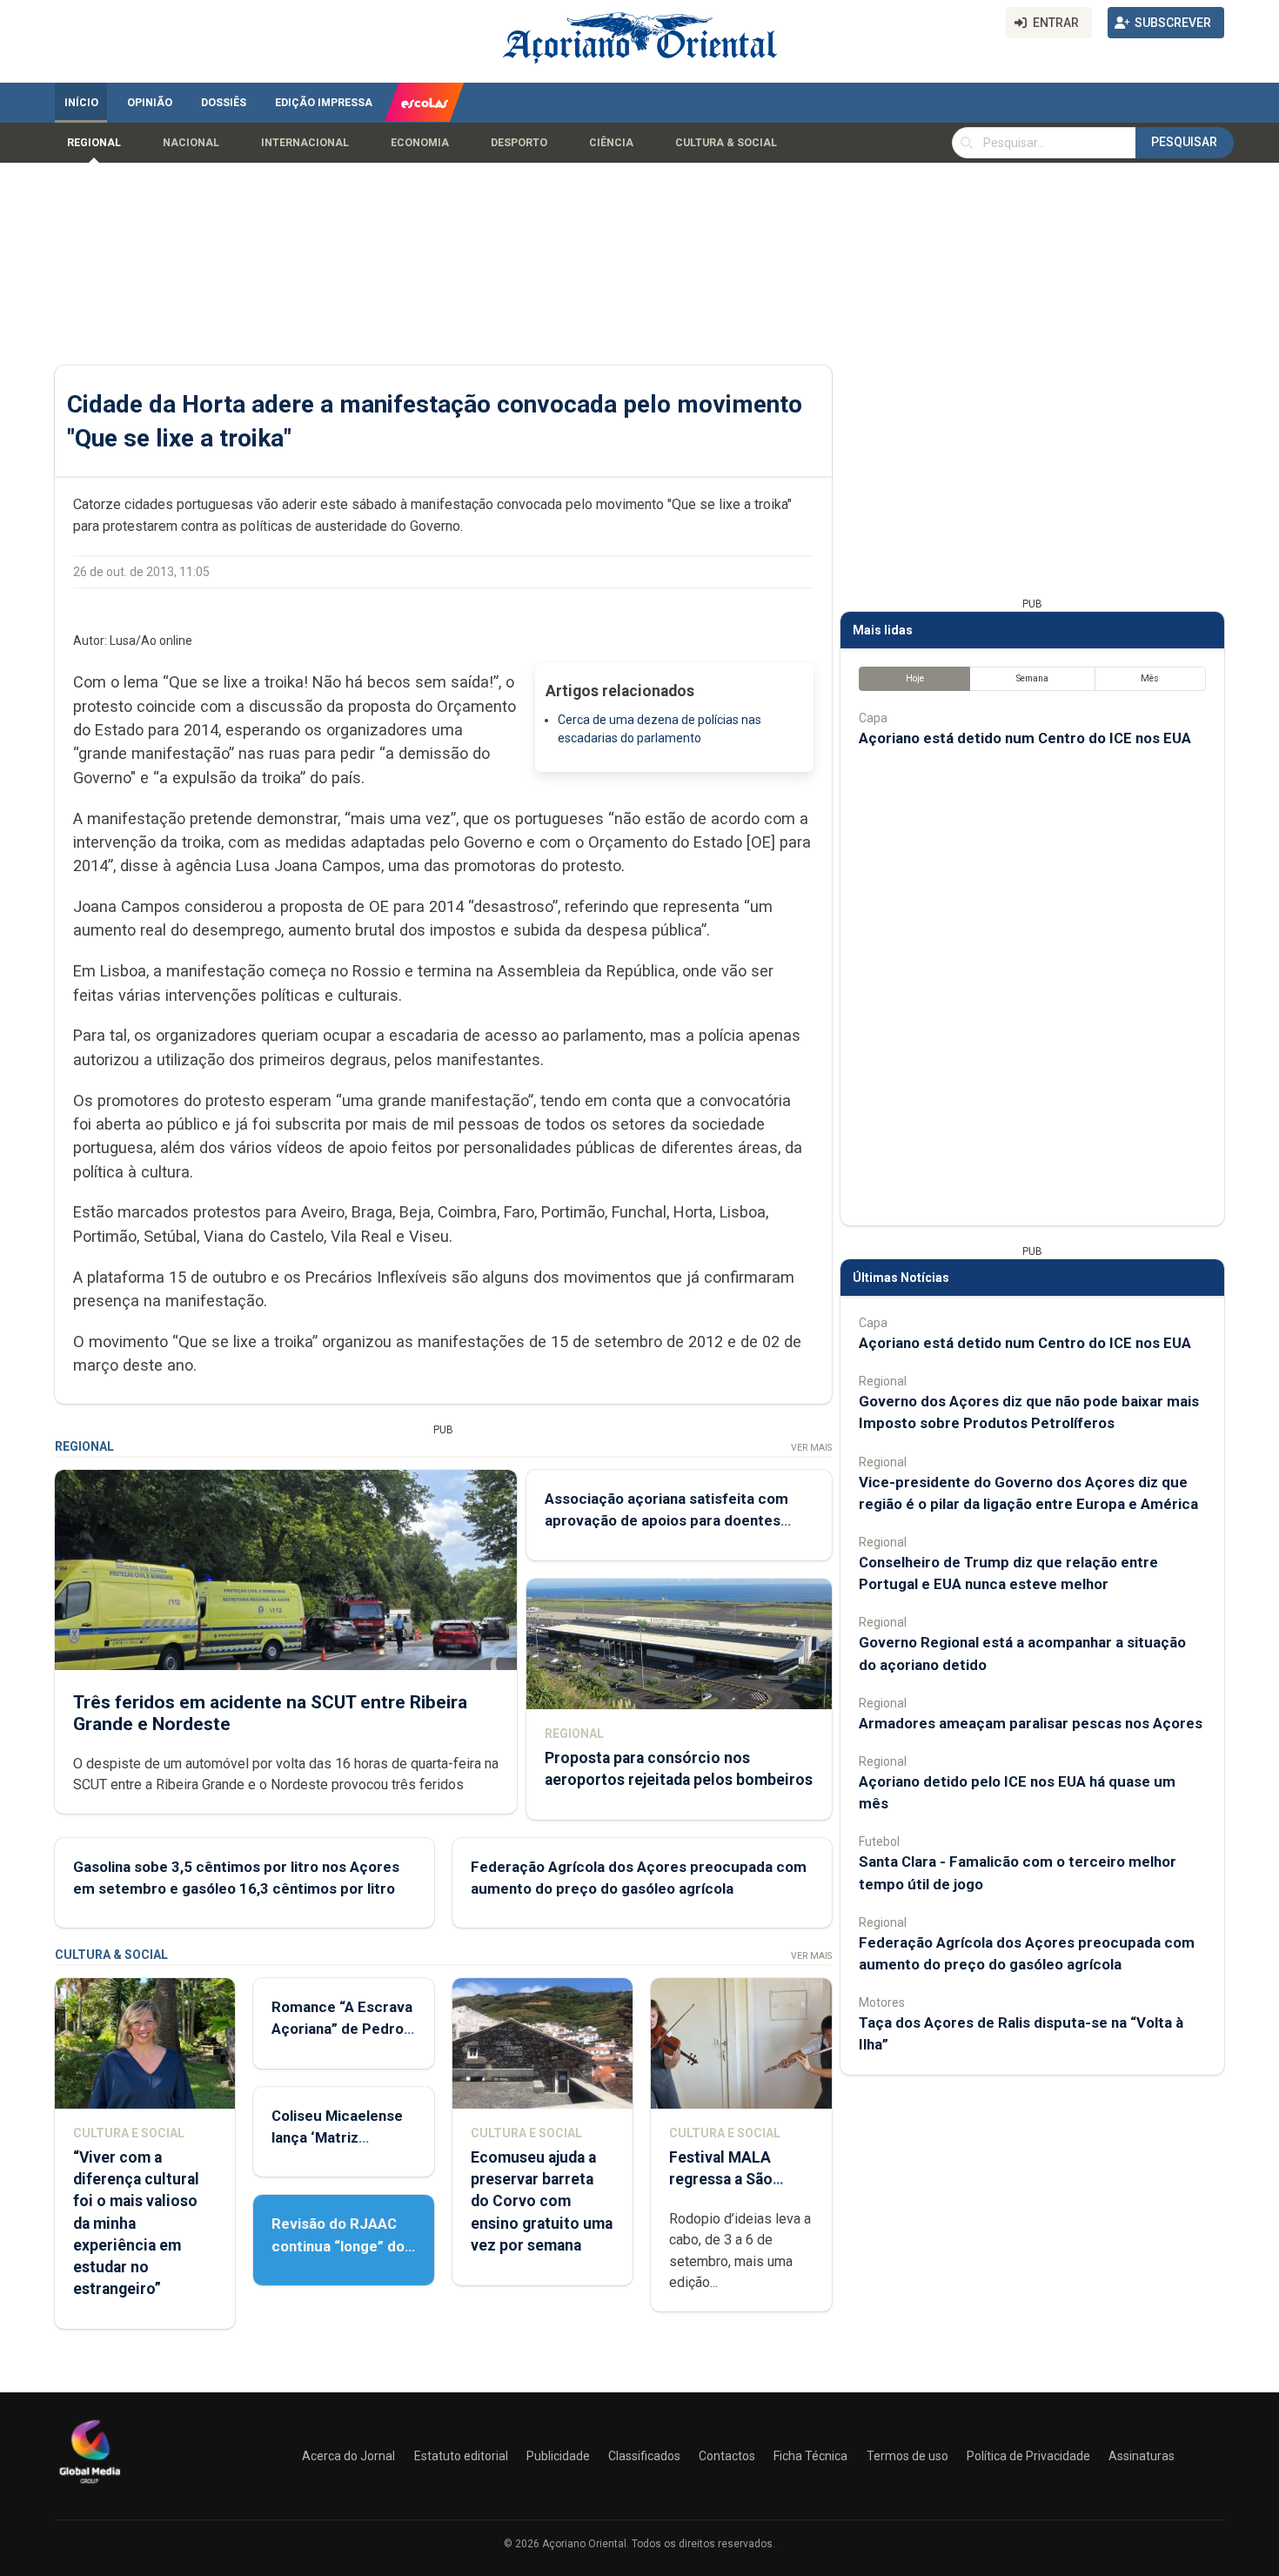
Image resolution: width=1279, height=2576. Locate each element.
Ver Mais (811, 1448)
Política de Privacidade (1028, 2456)
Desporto (519, 143)
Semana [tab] (1032, 678)
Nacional (191, 143)
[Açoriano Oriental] (90, 2485)
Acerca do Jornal (348, 2456)
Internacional (305, 143)
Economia (420, 143)
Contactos (727, 2456)
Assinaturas (1142, 2456)
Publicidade (558, 2456)
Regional (94, 143)
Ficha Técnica (810, 2456)
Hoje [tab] (915, 678)
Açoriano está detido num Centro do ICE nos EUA (1025, 738)
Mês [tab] (1150, 678)
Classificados (644, 2456)
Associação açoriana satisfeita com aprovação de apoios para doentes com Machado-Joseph (666, 1520)
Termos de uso (907, 2456)
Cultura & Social (726, 143)
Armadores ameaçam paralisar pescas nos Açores (1031, 1723)
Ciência (611, 143)
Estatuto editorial (461, 2456)
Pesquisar (1184, 142)
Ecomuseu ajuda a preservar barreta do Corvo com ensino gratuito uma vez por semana (542, 2201)
